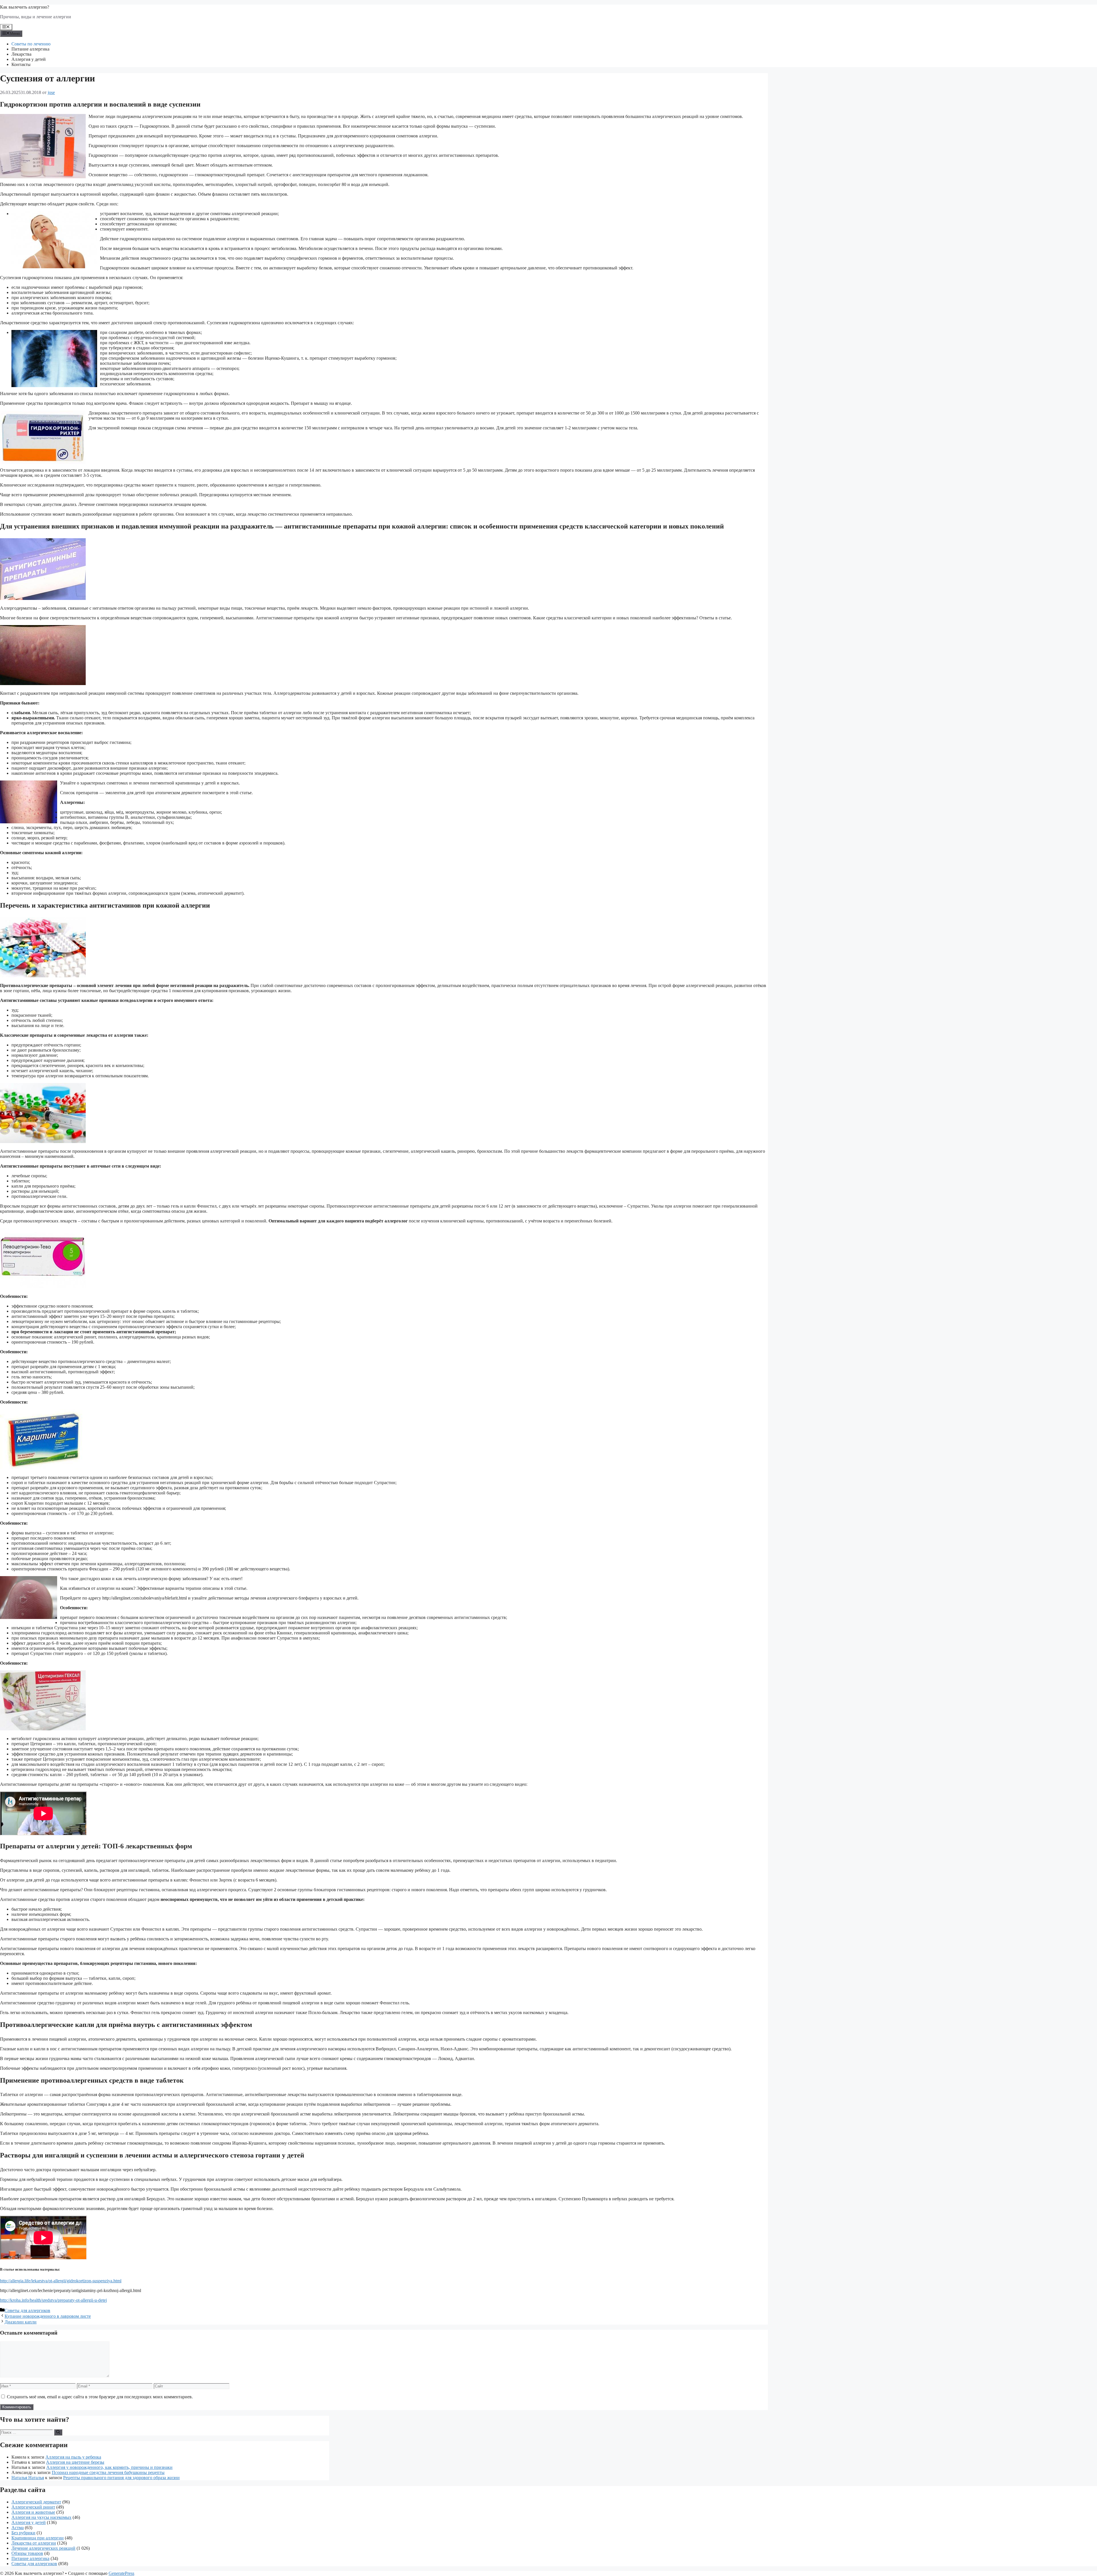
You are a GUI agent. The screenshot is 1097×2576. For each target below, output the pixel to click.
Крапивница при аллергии (38, 2538)
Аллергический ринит (33, 2507)
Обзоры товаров (27, 2553)
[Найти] (58, 2432)
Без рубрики (23, 2533)
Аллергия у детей (29, 59)
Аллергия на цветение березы (75, 2462)
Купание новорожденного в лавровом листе (48, 2316)
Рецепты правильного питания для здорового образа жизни (121, 2478)
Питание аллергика (30, 49)
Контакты (21, 64)
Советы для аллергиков (27, 2310)
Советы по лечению (31, 44)
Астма (18, 2528)
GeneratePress (121, 2573)
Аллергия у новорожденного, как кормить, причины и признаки (109, 2467)
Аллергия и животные (33, 2512)
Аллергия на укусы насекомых (41, 2517)
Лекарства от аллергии (34, 2543)
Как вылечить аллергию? (25, 7)
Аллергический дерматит (36, 2502)
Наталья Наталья (28, 2478)
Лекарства (21, 54)
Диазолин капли (21, 2322)
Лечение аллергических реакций (43, 2548)
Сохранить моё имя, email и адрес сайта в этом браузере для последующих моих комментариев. (100, 2397)
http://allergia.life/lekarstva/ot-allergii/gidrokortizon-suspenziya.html (61, 2281)
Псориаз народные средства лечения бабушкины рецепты (108, 2472)
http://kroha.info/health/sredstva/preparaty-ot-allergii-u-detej (53, 2300)
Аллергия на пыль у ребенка (73, 2457)
